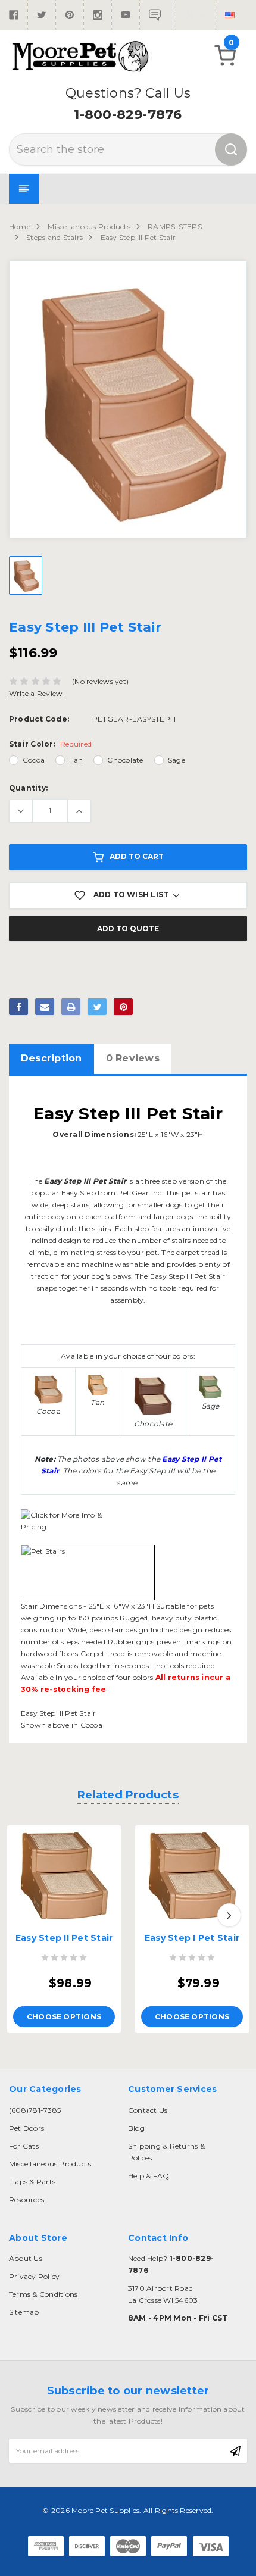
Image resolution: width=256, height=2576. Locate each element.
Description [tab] (51, 1058)
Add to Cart (137, 856)
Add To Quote (128, 928)
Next (229, 1915)
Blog (136, 2128)
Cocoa (34, 760)
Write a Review (36, 693)
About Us (26, 2258)
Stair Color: (50, 744)
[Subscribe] (235, 2451)
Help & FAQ (149, 2176)
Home (20, 227)
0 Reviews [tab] (133, 1058)
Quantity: (28, 788)
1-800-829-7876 (128, 115)
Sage (177, 760)
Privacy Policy (34, 2276)
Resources (26, 2199)
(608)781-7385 (35, 2110)
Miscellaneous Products (89, 227)
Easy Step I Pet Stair (192, 1938)
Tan (76, 760)
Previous (27, 1915)
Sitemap (24, 2312)
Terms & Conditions (43, 2294)
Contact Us (148, 2110)
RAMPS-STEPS (175, 227)
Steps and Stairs (54, 237)
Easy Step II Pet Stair (64, 1938)
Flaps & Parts (32, 2182)
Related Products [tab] (128, 1795)
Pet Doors (26, 2128)
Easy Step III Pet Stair (138, 237)
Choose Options (64, 2017)
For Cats (24, 2146)
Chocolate (125, 760)
